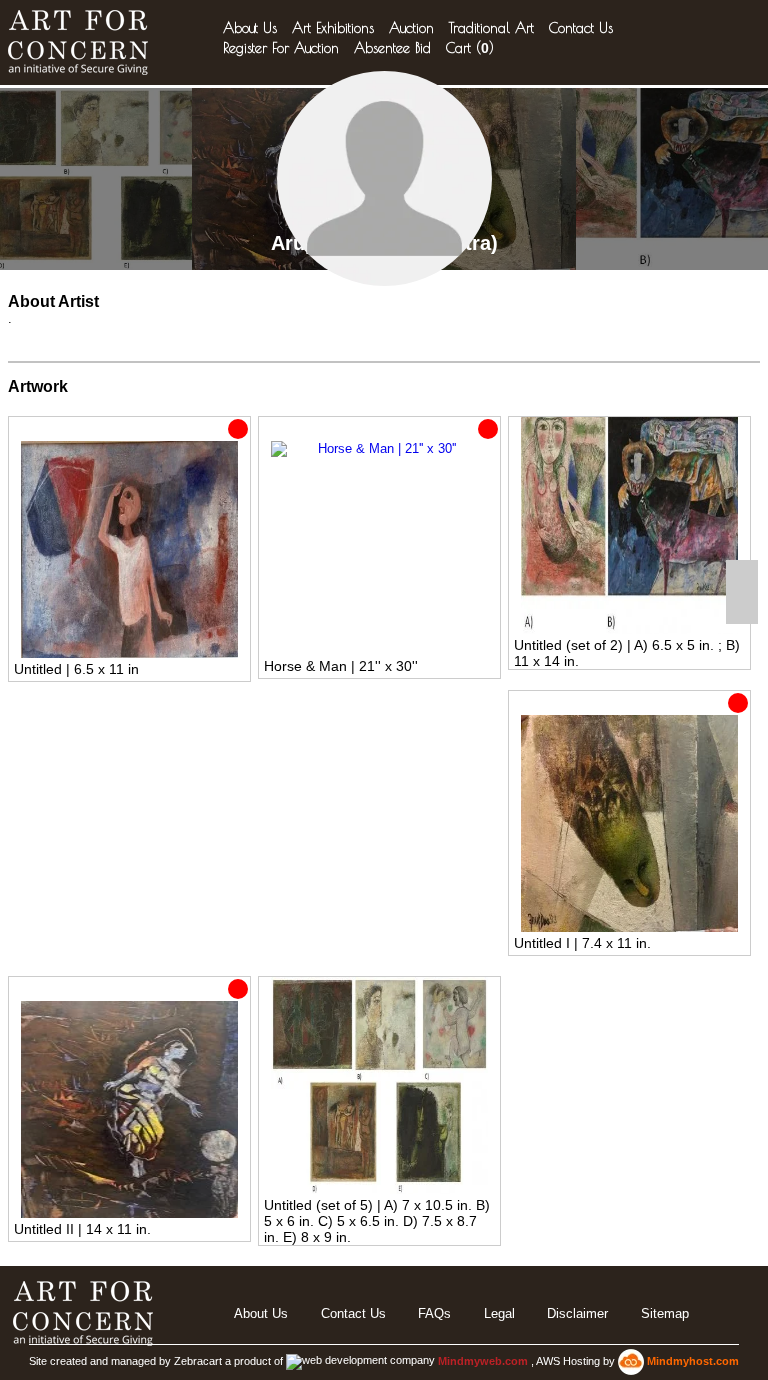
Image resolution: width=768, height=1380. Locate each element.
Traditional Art (491, 28)
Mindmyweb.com (484, 1361)
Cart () (470, 48)
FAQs (434, 1313)
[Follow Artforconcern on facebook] (742, 576)
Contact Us (581, 28)
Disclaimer (577, 1313)
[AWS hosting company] (632, 1361)
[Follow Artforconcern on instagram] (742, 608)
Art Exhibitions (333, 28)
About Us (250, 28)
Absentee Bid (392, 48)
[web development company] (360, 1361)
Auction (411, 28)
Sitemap (665, 1313)
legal (499, 1313)
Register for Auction (281, 48)
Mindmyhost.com (693, 1361)
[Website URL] (83, 42)
